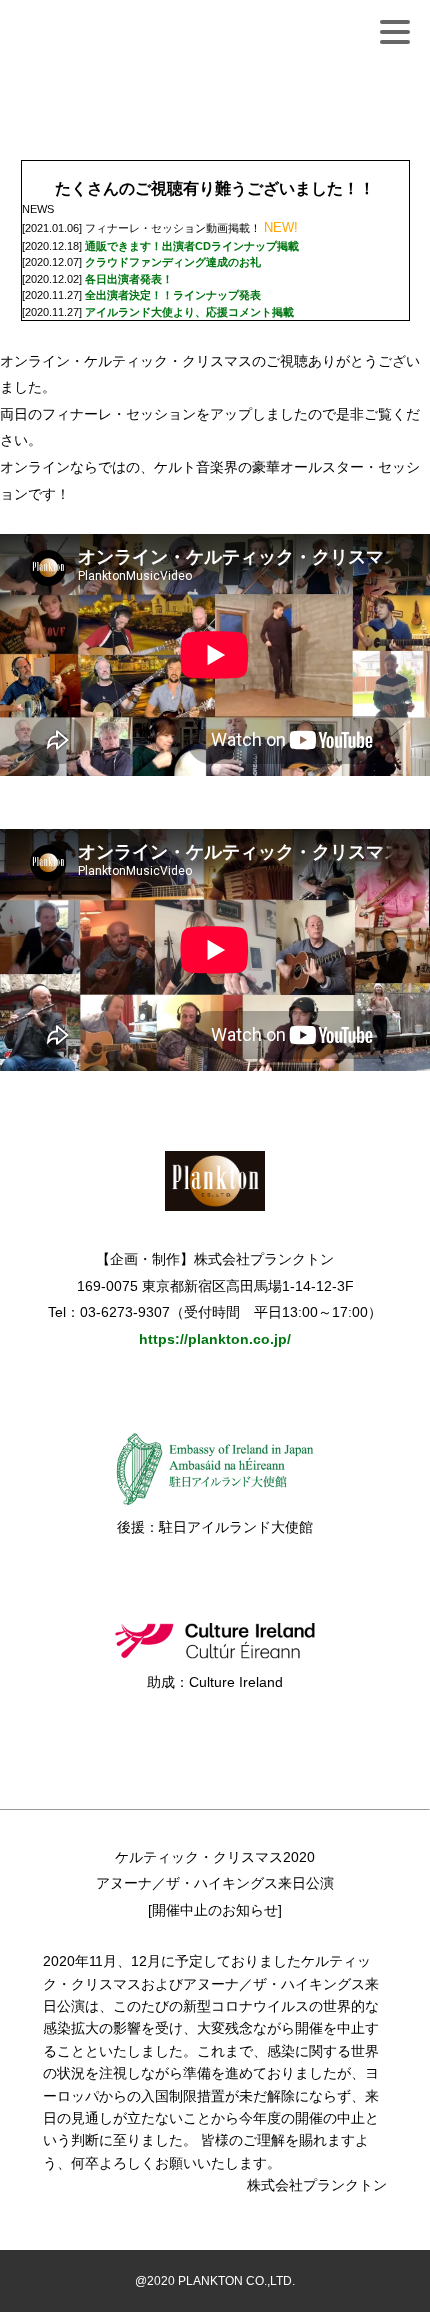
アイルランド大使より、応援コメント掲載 (189, 312)
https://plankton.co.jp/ (215, 1339)
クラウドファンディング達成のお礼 (173, 262)
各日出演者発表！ (129, 279)
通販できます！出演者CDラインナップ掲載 (192, 246)
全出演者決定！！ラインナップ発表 (173, 295)
